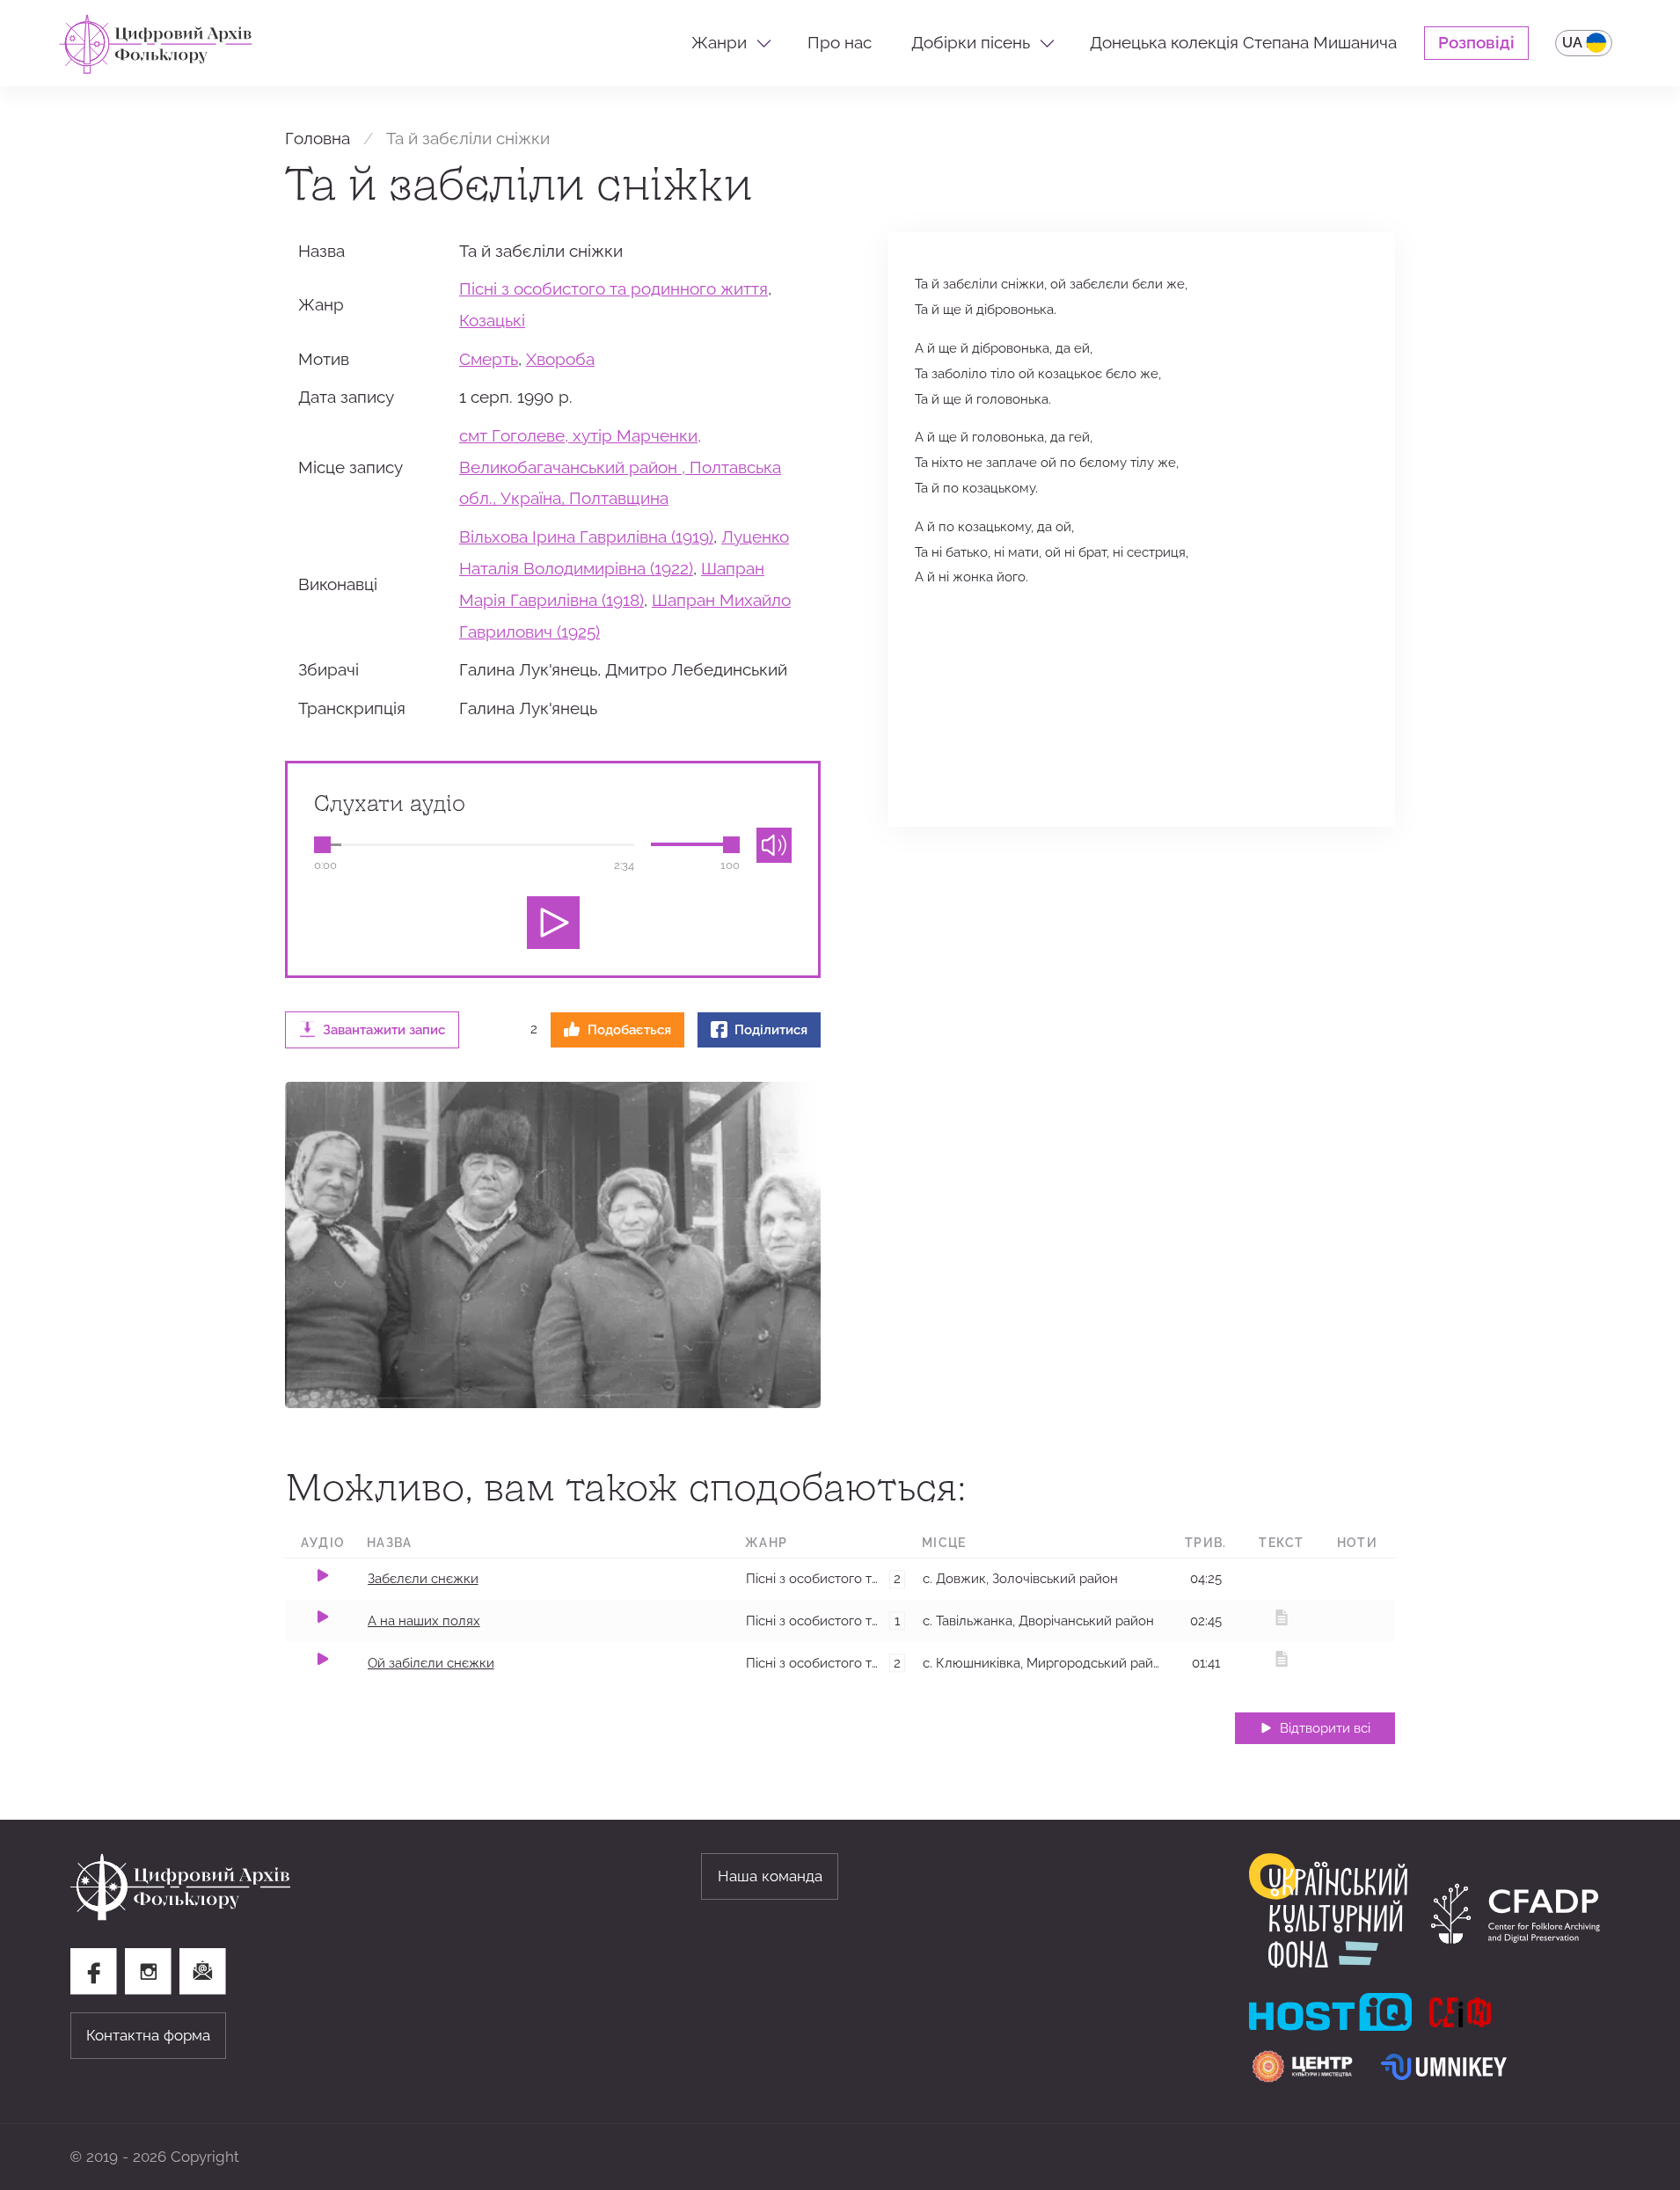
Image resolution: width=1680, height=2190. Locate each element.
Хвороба (560, 359)
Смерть (489, 359)
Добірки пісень (971, 43)
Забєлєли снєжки (423, 1578)
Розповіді (1476, 43)
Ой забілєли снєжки (431, 1663)
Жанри (719, 43)
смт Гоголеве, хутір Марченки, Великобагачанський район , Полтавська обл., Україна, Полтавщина (620, 467)
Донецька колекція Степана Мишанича (1243, 43)
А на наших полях (424, 1621)
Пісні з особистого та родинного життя (614, 289)
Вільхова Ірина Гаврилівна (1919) (586, 537)
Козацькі (492, 321)
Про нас (840, 43)
